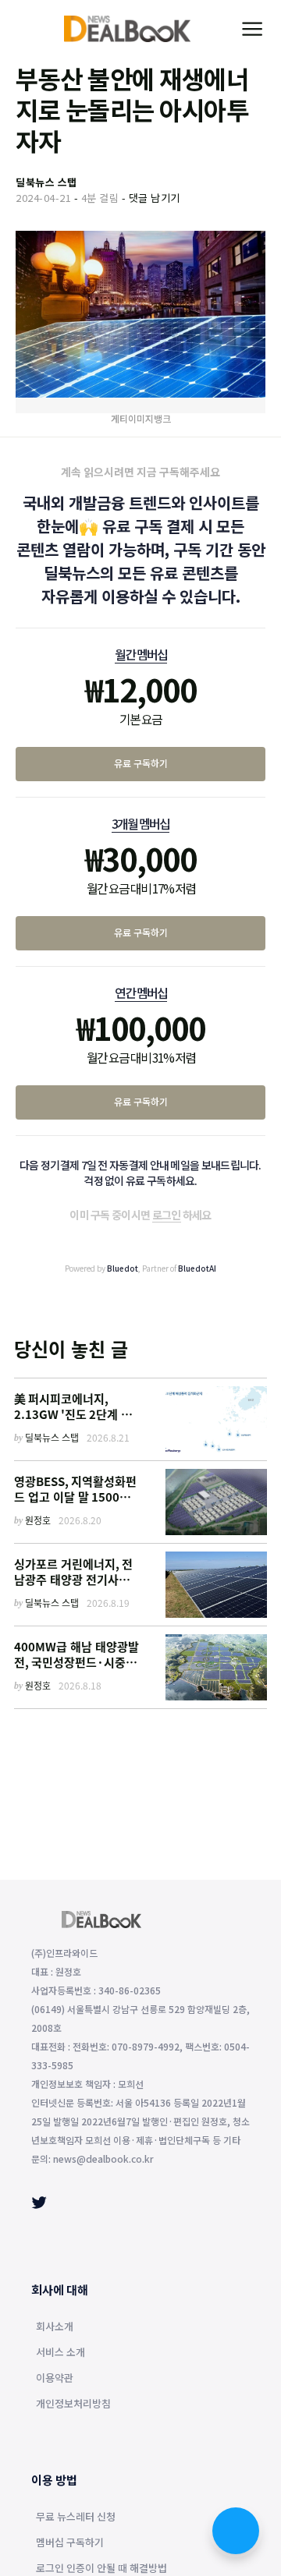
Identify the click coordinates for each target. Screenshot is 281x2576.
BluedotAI (197, 1268)
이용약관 (55, 2379)
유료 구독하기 (141, 763)
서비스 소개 (60, 2353)
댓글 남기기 (155, 198)
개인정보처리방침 (73, 2404)
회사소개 (55, 2327)
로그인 (167, 1215)
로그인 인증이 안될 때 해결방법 (101, 2569)
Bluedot (123, 1268)
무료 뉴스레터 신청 (76, 2518)
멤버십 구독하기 (70, 2543)
